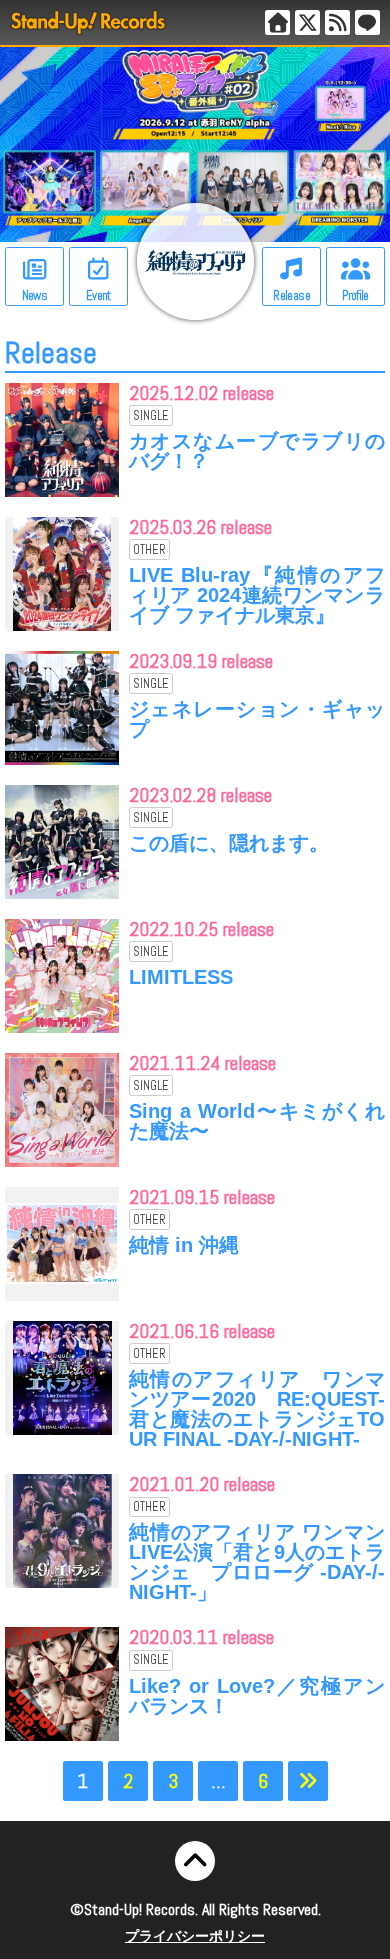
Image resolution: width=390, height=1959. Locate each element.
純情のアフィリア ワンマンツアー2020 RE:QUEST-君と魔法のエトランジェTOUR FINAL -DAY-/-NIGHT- (257, 1409)
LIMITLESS (181, 977)
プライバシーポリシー (195, 1936)
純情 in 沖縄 (184, 1245)
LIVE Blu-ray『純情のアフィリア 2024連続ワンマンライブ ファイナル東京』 (257, 595)
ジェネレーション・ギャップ (257, 719)
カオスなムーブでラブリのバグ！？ (257, 451)
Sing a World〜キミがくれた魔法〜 (257, 1121)
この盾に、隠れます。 (229, 843)
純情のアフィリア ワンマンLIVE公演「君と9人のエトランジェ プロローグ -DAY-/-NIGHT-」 (257, 1562)
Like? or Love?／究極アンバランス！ (257, 1696)
